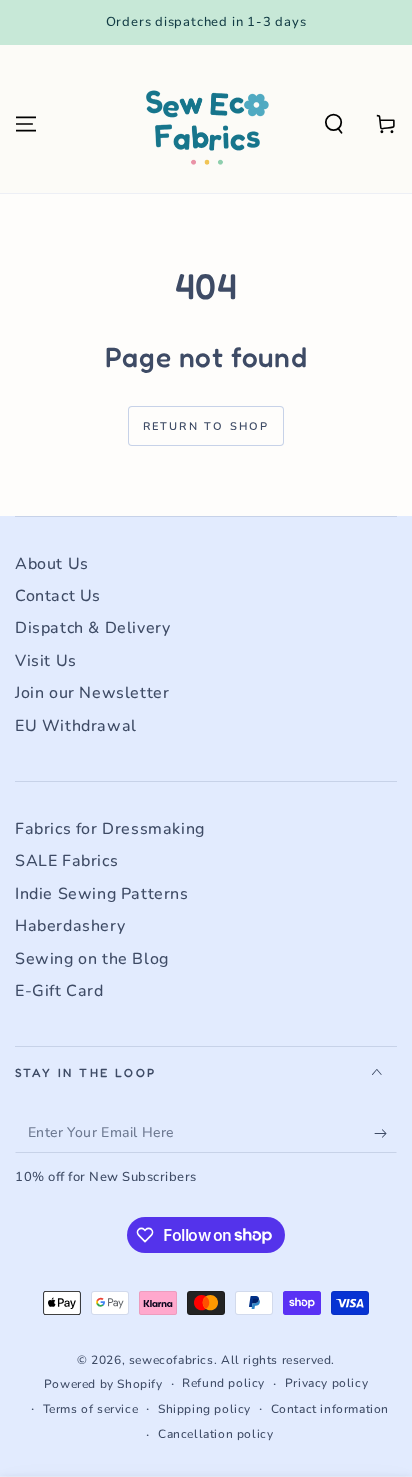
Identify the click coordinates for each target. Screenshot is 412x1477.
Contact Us (58, 596)
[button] (334, 124)
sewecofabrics (171, 1360)
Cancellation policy (215, 1434)
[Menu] (26, 124)
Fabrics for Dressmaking (110, 829)
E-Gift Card (59, 991)
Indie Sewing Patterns (102, 894)
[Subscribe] (385, 1133)
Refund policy (223, 1383)
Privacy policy (326, 1383)
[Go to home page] (206, 124)
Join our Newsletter (92, 693)
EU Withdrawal (76, 726)
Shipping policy (204, 1409)
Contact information (330, 1409)
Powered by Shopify (103, 1384)
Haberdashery (70, 926)
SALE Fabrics (66, 861)
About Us (52, 564)
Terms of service (91, 1409)
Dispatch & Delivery (92, 628)
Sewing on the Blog (92, 959)
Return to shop (206, 426)
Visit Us (46, 661)
